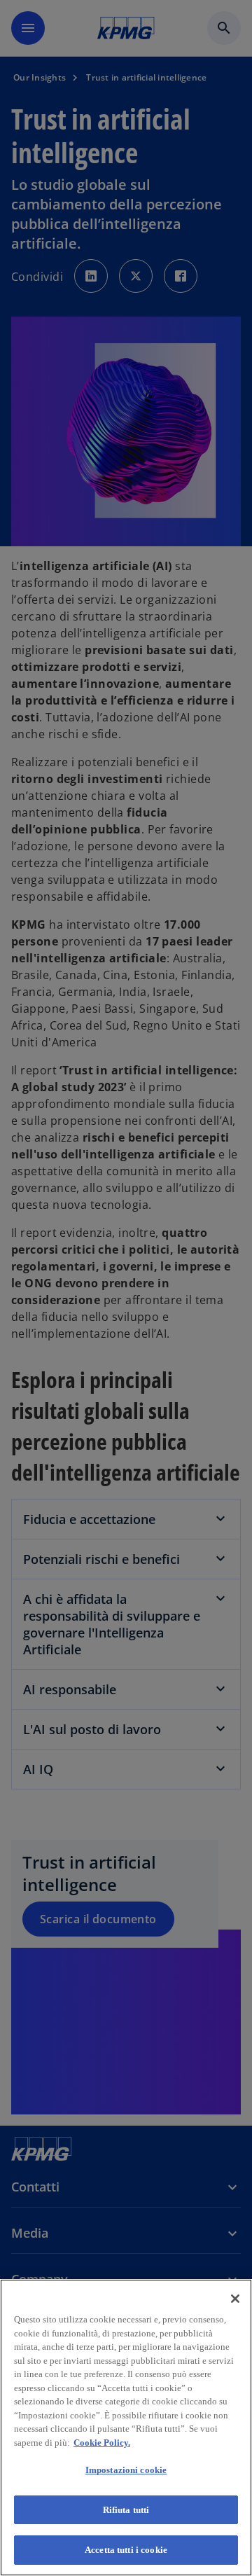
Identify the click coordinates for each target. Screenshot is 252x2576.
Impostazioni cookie (126, 2470)
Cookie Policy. (102, 2443)
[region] (126, 2428)
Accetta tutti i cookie (126, 2550)
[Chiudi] (235, 2299)
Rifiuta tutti (126, 2510)
